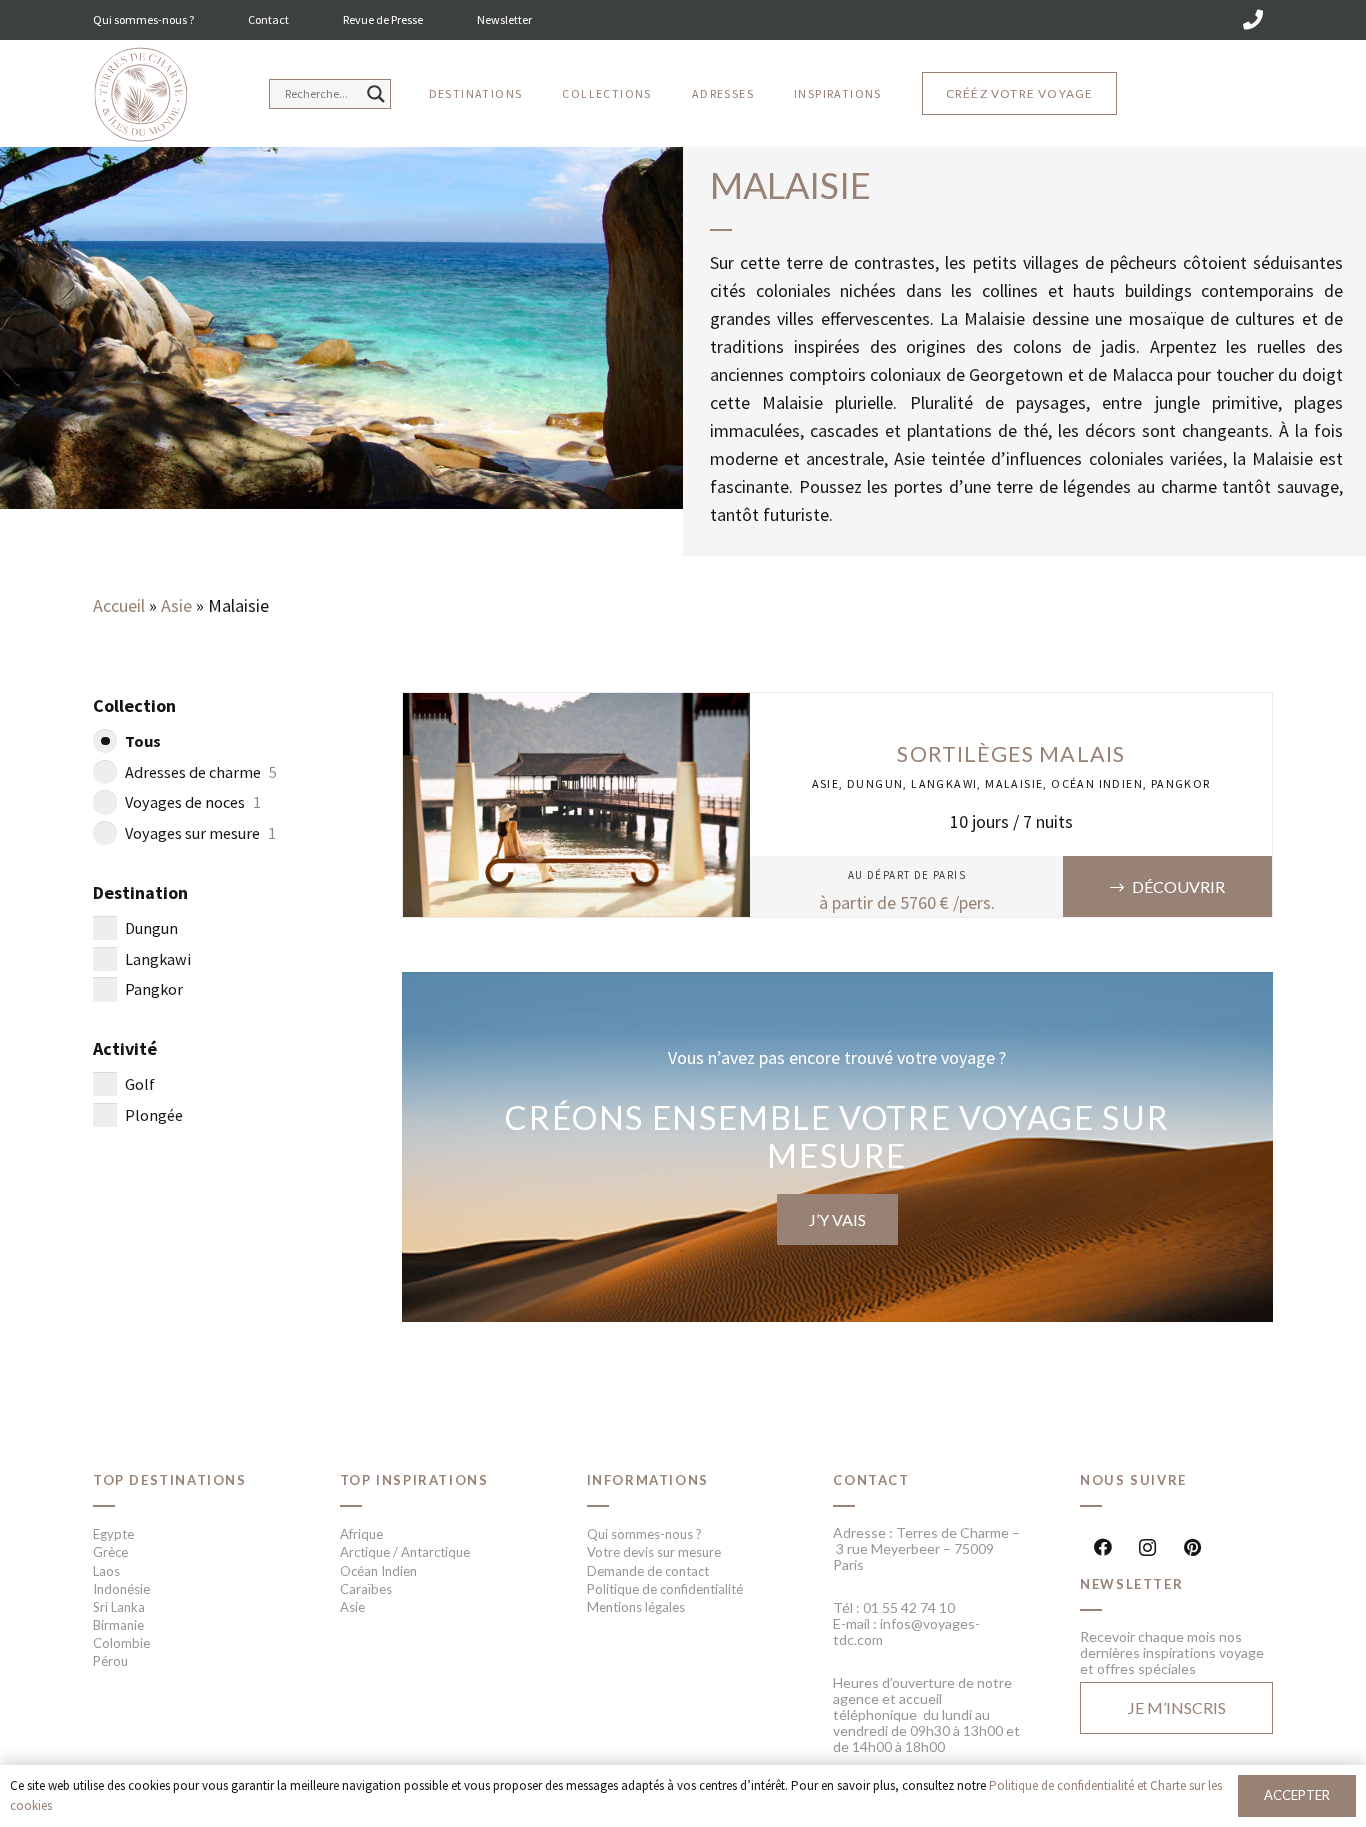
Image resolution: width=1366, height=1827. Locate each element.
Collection (134, 705)
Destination (140, 892)
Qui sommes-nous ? (143, 19)
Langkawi (944, 783)
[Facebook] (1102, 1547)
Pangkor (1181, 783)
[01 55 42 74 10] (1253, 20)
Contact (268, 19)
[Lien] (140, 95)
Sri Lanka (119, 1607)
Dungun (875, 783)
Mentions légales (636, 1607)
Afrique (361, 1534)
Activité (125, 1048)
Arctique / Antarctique (405, 1552)
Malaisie (1014, 783)
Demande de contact (648, 1571)
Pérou (110, 1661)
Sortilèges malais (1010, 754)
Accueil (119, 605)
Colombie (121, 1643)
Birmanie (118, 1625)
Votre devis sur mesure (654, 1552)
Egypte (113, 1534)
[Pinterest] (1192, 1547)
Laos (106, 1571)
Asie (176, 605)
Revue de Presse (383, 19)
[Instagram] (1147, 1547)
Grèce (110, 1552)
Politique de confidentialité (665, 1589)
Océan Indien (1097, 783)
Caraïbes (366, 1589)
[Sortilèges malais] (577, 706)
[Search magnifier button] (376, 94)
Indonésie (121, 1589)
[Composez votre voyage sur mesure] (838, 1147)
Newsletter (504, 19)
